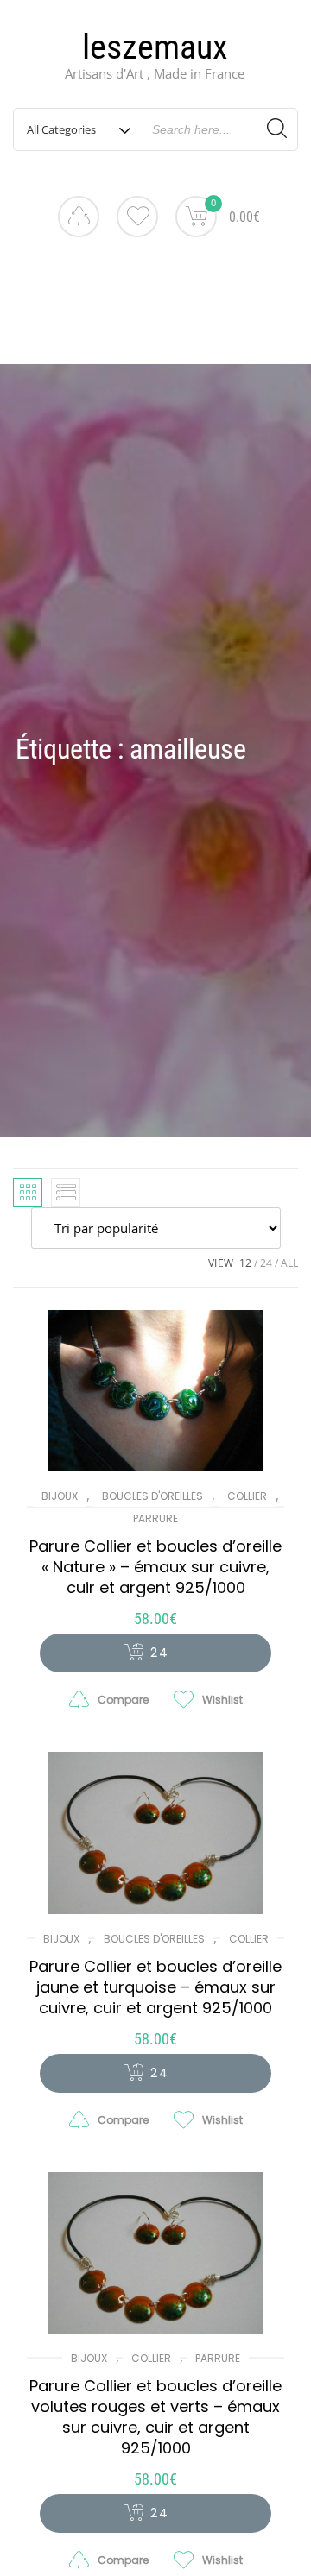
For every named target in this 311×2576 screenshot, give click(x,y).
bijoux (60, 1496)
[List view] (66, 1193)
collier (247, 1496)
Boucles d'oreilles (152, 1496)
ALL (289, 1263)
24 (266, 1263)
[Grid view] (28, 1193)
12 (245, 1263)
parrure (155, 1518)
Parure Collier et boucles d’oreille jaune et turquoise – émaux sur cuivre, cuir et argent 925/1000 (155, 1987)
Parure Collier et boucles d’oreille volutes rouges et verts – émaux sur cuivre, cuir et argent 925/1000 (155, 2417)
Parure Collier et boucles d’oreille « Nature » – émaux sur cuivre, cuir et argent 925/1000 (155, 1567)
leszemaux (155, 47)
